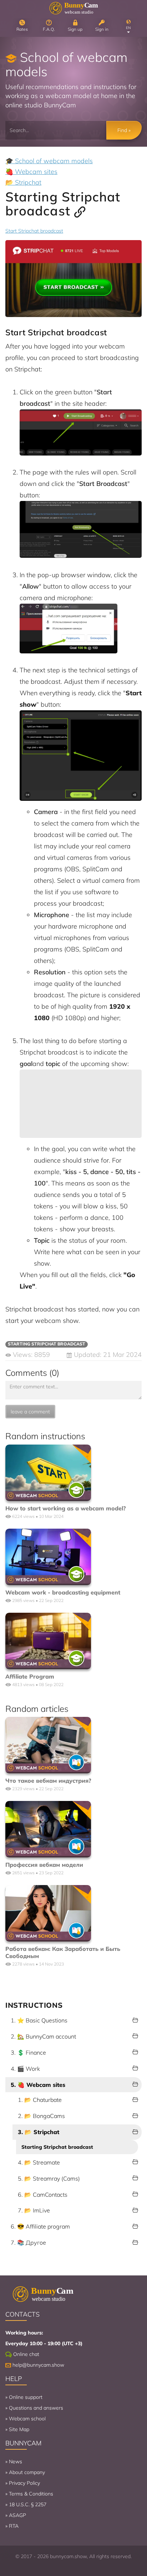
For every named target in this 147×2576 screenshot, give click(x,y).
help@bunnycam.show (38, 2365)
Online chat (26, 2354)
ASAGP (17, 2515)
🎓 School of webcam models (49, 161)
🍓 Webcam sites (31, 172)
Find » (124, 130)
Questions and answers (36, 2408)
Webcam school (27, 2419)
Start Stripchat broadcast (34, 231)
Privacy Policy (24, 2483)
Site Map (19, 2429)
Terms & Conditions (31, 2494)
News (16, 2461)
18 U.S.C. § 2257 (28, 2504)
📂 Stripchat (23, 182)
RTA (14, 2526)
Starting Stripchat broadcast (57, 2147)
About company (27, 2472)
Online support (26, 2397)
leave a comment (30, 1412)
